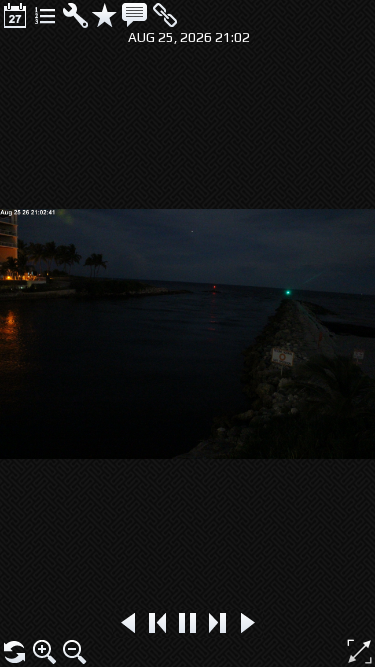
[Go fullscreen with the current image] (359, 651)
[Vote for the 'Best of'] (105, 15)
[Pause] (188, 623)
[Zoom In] (45, 652)
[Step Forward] (218, 623)
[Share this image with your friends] (165, 15)
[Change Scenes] (45, 15)
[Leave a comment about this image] (135, 15)
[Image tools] (75, 15)
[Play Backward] (128, 623)
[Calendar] (15, 15)
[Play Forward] (248, 623)
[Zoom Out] (75, 652)
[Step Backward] (158, 623)
